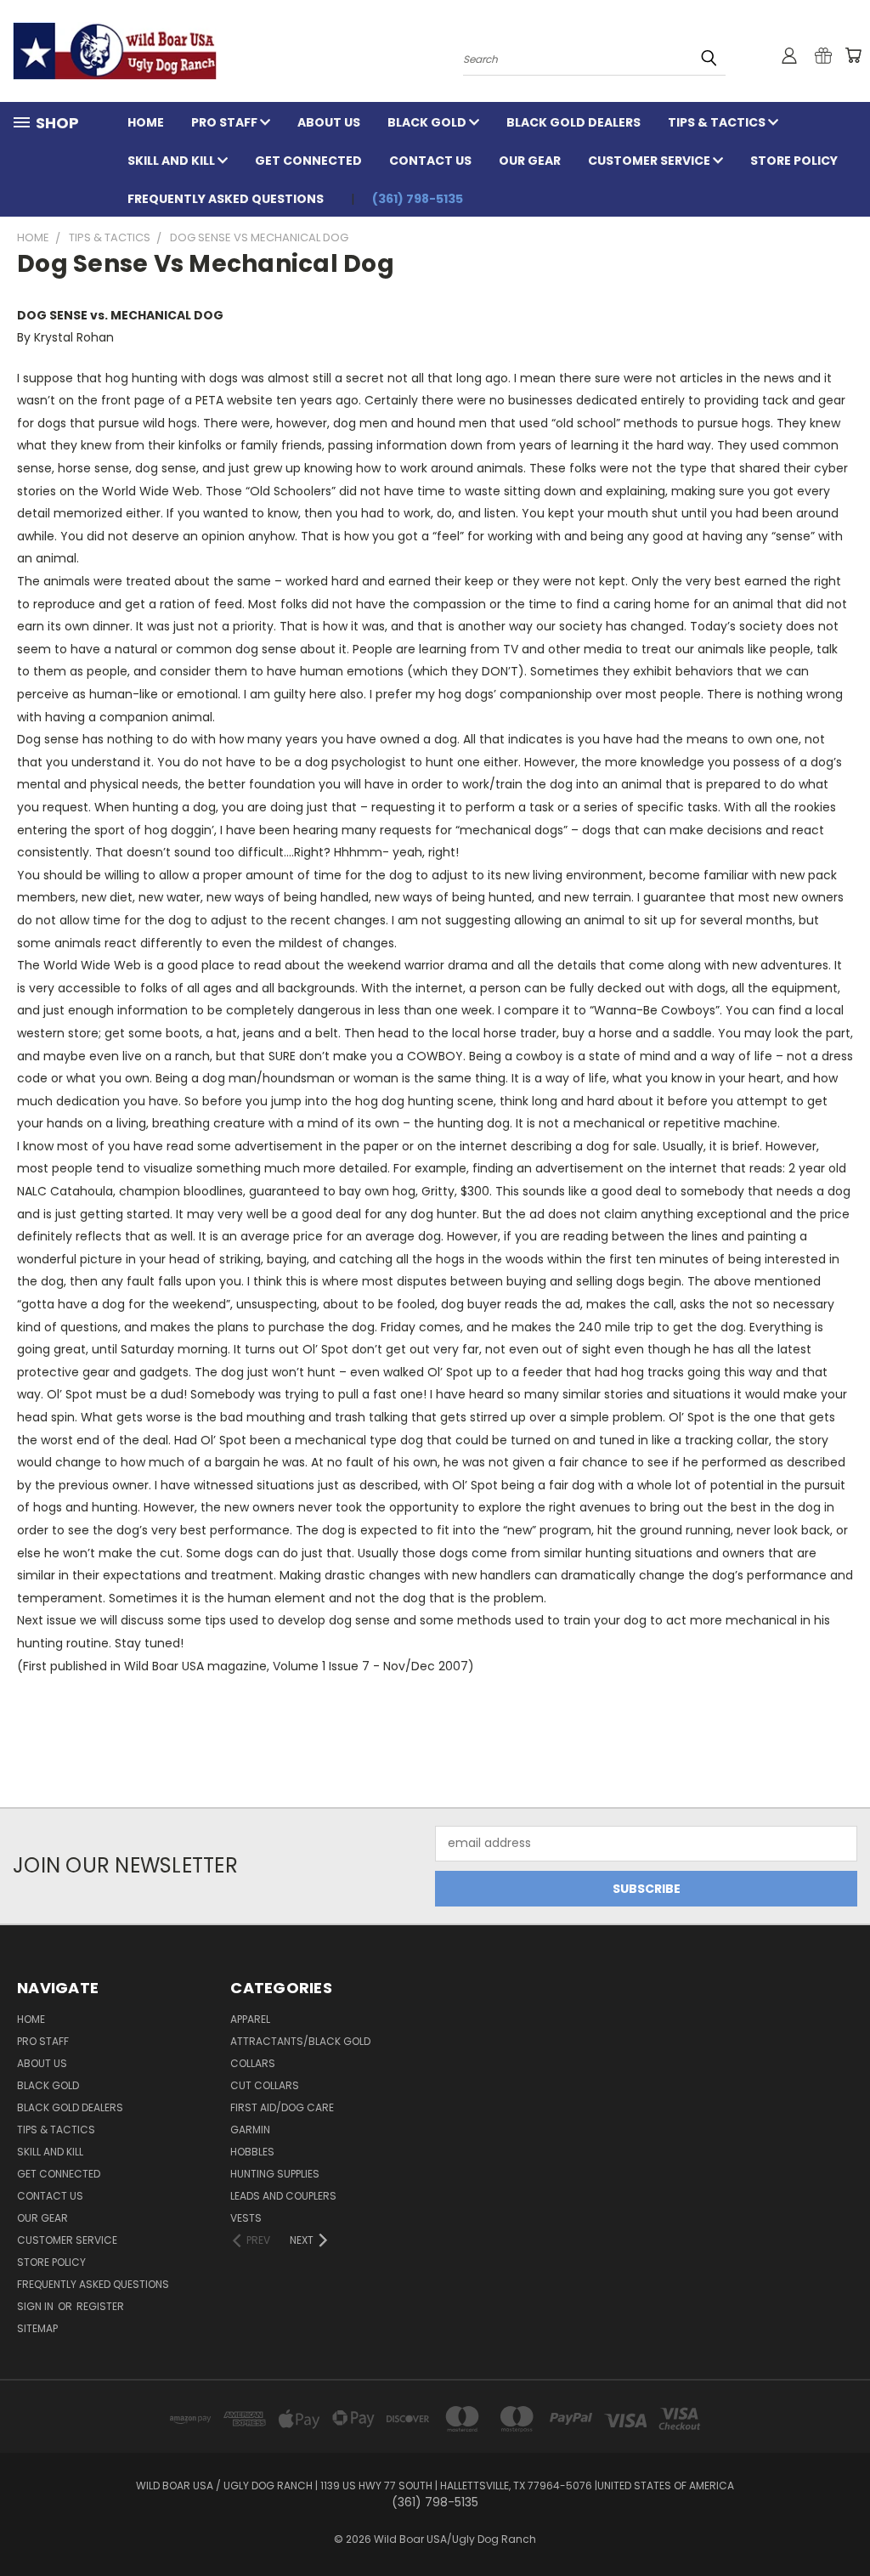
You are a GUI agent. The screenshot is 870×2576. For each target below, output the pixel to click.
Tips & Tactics (718, 122)
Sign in (37, 2306)
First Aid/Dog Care (282, 2107)
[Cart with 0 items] (853, 55)
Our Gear (530, 161)
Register (100, 2306)
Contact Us (430, 161)
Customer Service (650, 161)
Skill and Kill (172, 161)
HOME (146, 122)
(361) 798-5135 (418, 199)
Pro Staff (226, 122)
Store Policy (794, 161)
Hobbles (252, 2152)
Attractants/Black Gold (300, 2041)
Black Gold (428, 122)
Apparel (250, 2019)
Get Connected (308, 161)
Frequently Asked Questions (226, 199)
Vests (246, 2218)
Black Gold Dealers (573, 122)
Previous (844, 2523)
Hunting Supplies (275, 2174)
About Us (329, 122)
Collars (253, 2063)
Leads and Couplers (283, 2196)
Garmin (250, 2130)
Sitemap (37, 2328)
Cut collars (265, 2085)
